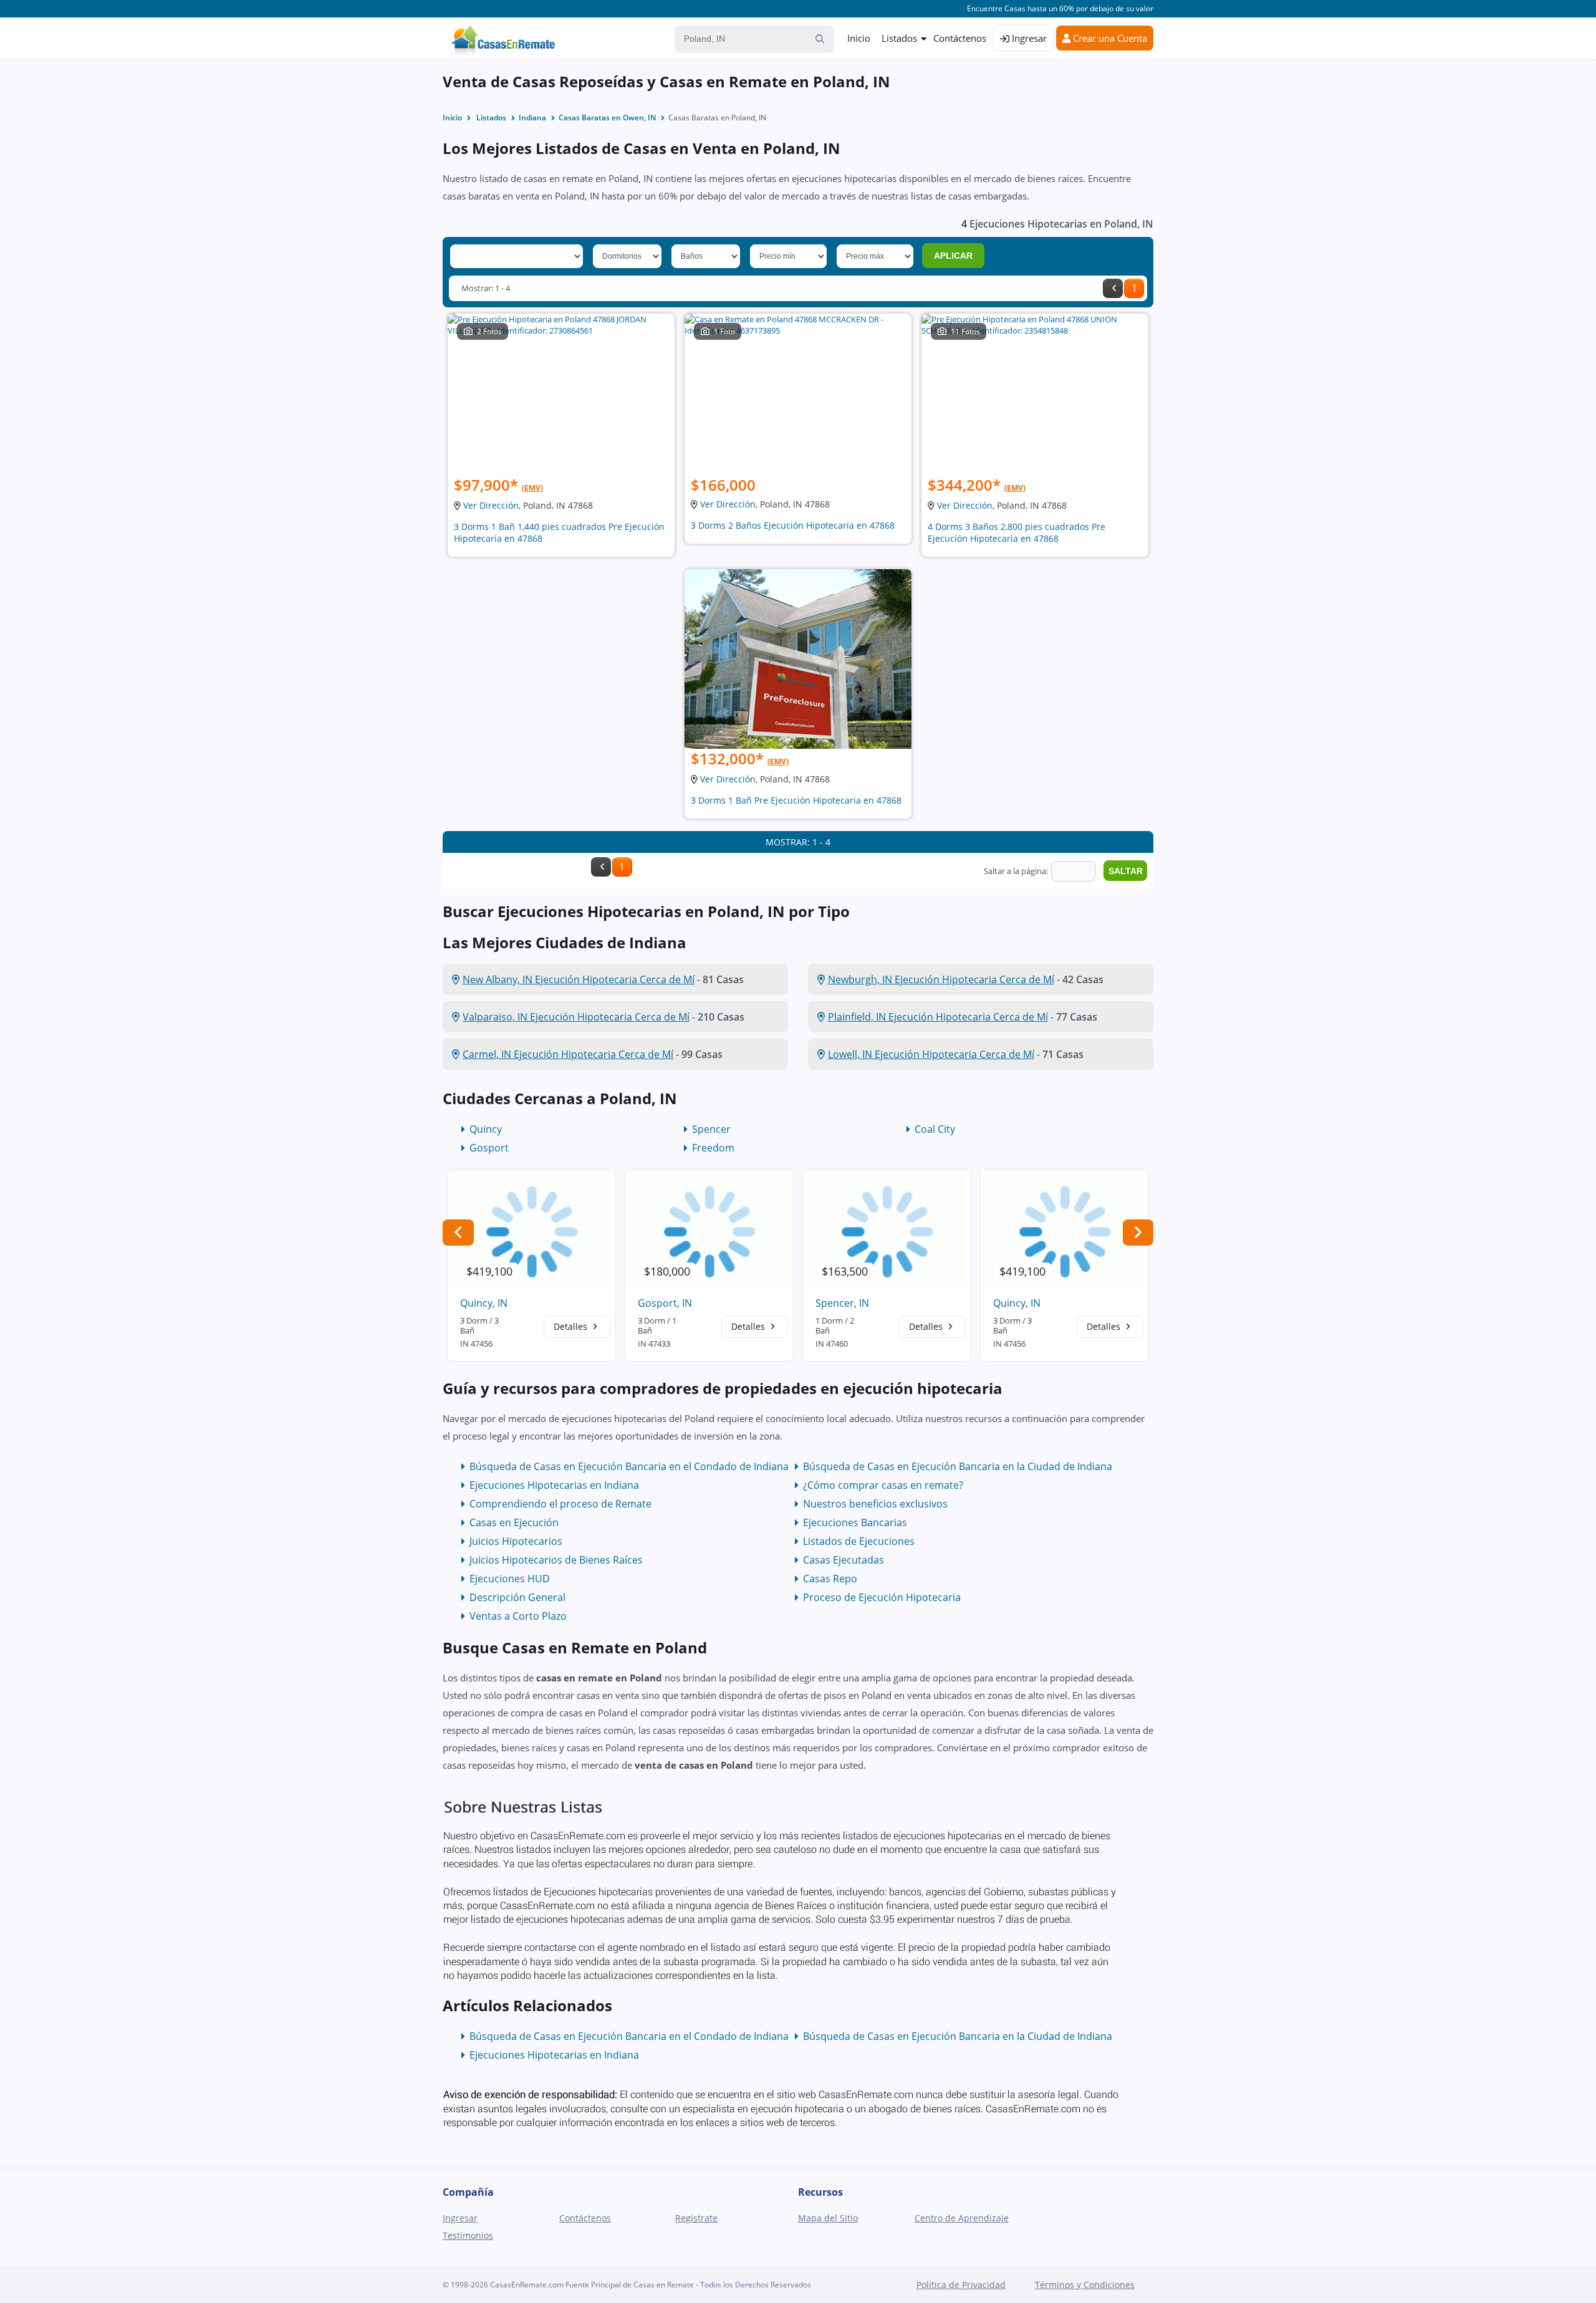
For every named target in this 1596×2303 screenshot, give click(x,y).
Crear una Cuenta (1109, 38)
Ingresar (1028, 38)
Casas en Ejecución (514, 1522)
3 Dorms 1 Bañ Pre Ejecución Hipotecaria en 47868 (796, 800)
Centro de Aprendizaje (962, 2218)
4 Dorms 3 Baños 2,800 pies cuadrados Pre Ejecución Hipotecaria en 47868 (1017, 532)
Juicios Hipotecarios (516, 1541)
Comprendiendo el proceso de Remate (560, 1504)
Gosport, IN (665, 1303)
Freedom (713, 1148)
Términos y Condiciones (1085, 2285)
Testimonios (468, 2235)
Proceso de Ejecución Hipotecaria (882, 1597)
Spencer (711, 1129)
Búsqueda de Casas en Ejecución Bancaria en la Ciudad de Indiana (958, 1466)
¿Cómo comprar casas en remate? (883, 1485)
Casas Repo (830, 1579)
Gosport (489, 1148)
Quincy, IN (484, 1303)
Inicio (859, 38)
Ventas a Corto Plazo (518, 1616)
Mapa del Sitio (828, 2218)
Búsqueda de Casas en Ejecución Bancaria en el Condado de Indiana (629, 1466)
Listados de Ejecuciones (859, 1541)
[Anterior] (1113, 288)
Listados (899, 38)
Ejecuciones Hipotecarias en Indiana (554, 1485)
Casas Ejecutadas (844, 1560)
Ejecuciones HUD (510, 1579)
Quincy (486, 1129)
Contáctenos (960, 38)
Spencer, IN (842, 1303)
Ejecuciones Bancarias (855, 1522)
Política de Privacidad (961, 2285)
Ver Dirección (491, 505)
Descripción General (517, 1597)
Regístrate (696, 2218)
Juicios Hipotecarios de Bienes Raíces (556, 1560)
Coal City (935, 1129)
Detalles (572, 1326)
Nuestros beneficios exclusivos (875, 1504)
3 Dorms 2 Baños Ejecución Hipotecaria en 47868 (793, 525)
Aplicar (953, 256)
